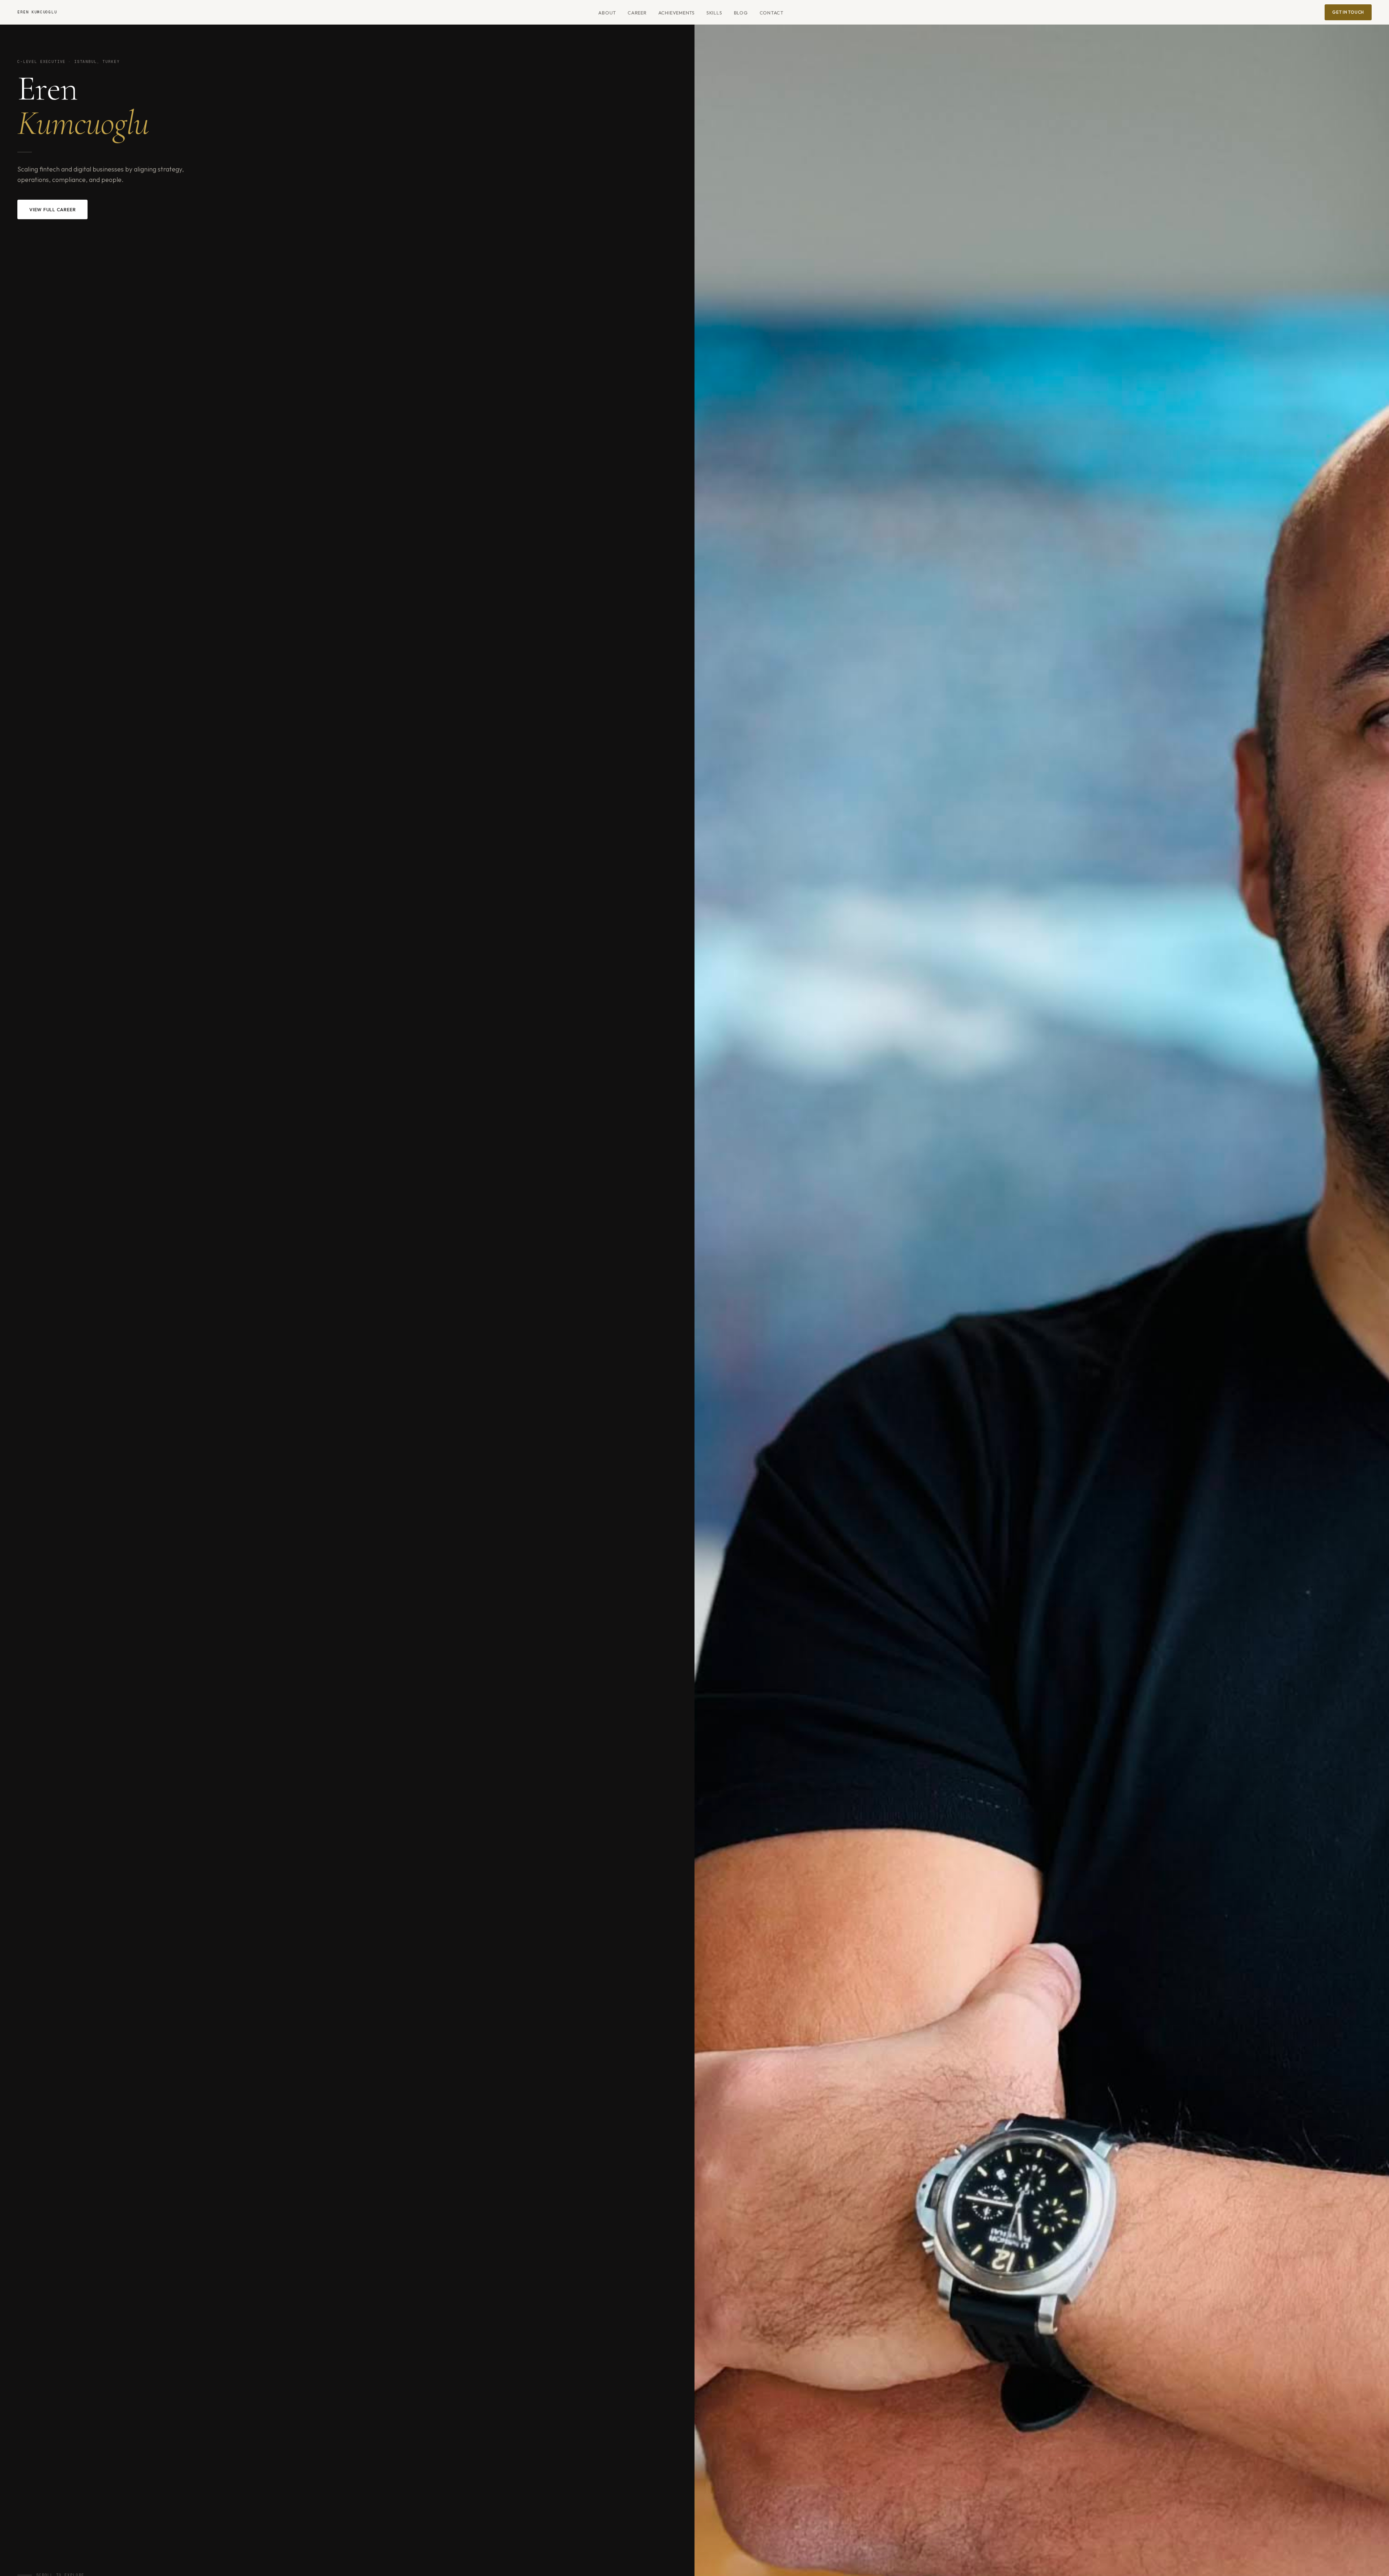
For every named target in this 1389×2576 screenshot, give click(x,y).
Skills (714, 13)
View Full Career (52, 209)
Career (637, 13)
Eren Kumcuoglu (37, 12)
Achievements (677, 13)
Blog (741, 13)
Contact (772, 13)
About (607, 13)
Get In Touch (1348, 12)
